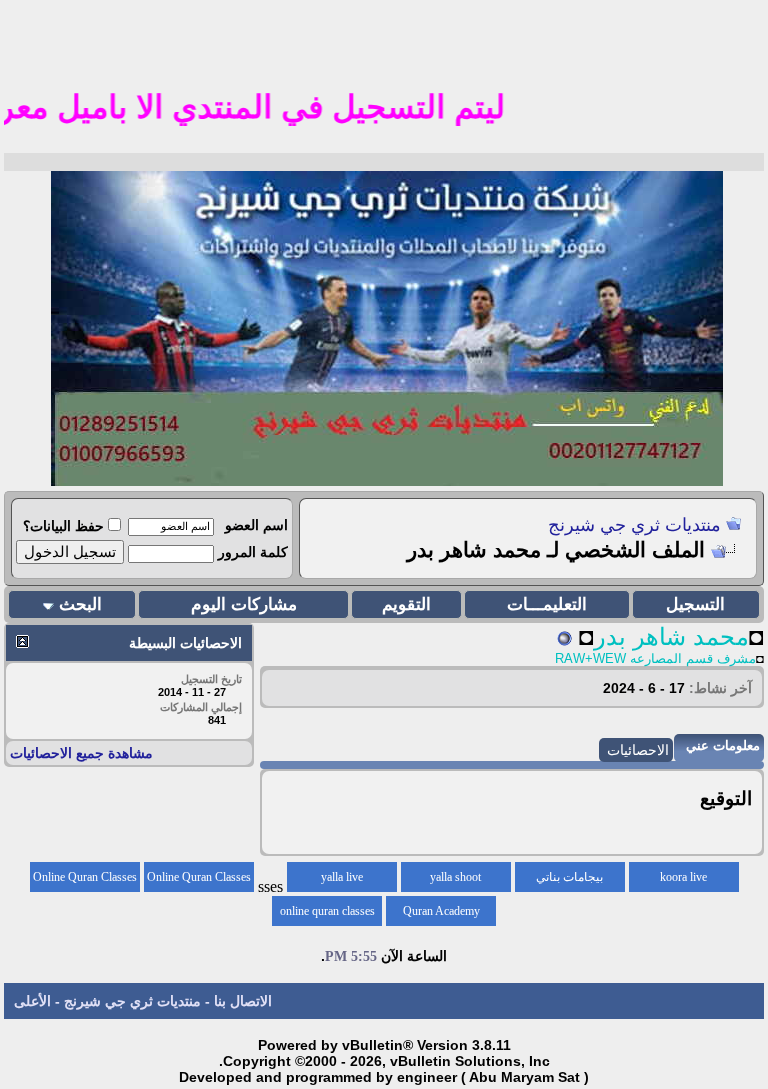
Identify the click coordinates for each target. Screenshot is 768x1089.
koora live (683, 877)
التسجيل (695, 604)
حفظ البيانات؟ (63, 526)
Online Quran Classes (85, 877)
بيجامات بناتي (569, 877)
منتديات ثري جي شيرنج (634, 525)
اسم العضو (256, 525)
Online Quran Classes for (199, 881)
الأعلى (32, 1001)
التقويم (406, 604)
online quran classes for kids (327, 915)
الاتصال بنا (243, 1001)
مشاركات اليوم (244, 604)
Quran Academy (441, 911)
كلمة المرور (253, 552)
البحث (80, 604)
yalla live (342, 877)
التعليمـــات (547, 604)
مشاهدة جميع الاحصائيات (81, 753)
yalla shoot (455, 877)
